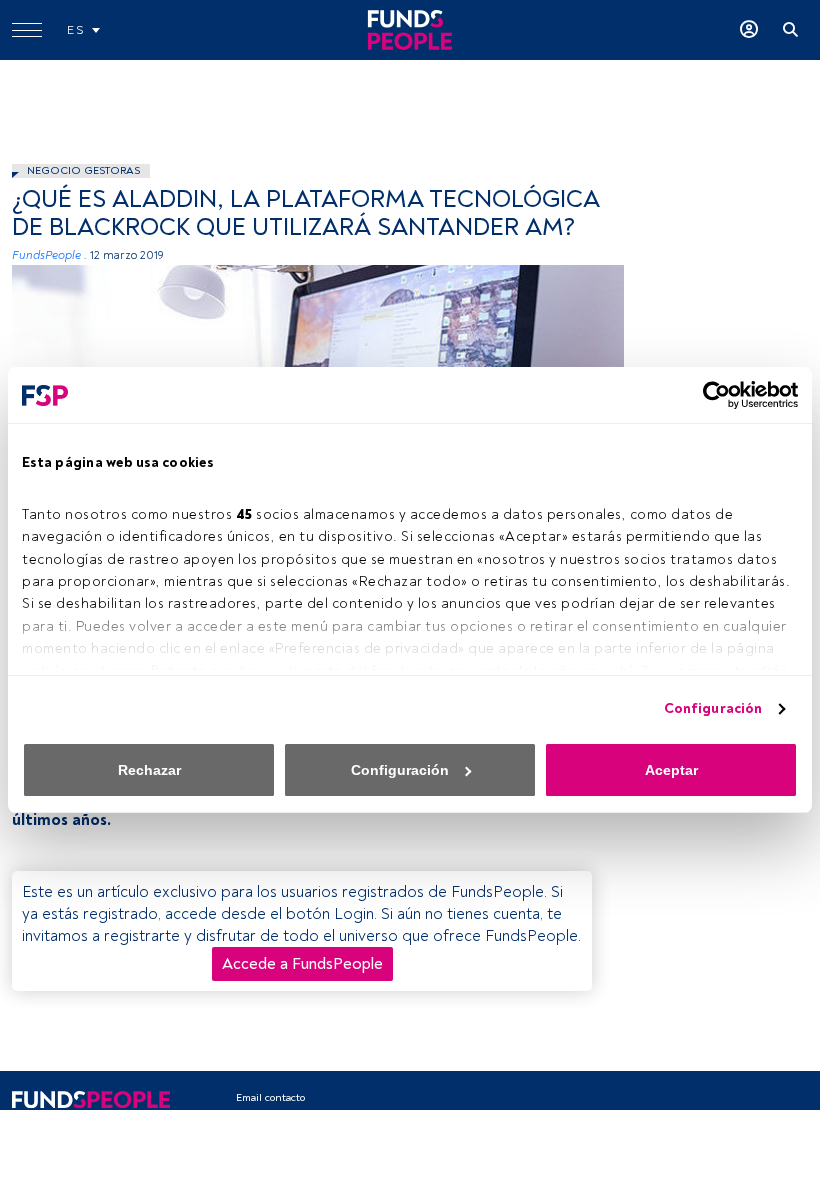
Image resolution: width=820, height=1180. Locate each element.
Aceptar (671, 770)
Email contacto (270, 1097)
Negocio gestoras (83, 170)
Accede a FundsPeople (302, 964)
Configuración (713, 708)
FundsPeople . (49, 255)
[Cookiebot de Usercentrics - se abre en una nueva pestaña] (710, 395)
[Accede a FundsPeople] (749, 30)
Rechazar (149, 770)
